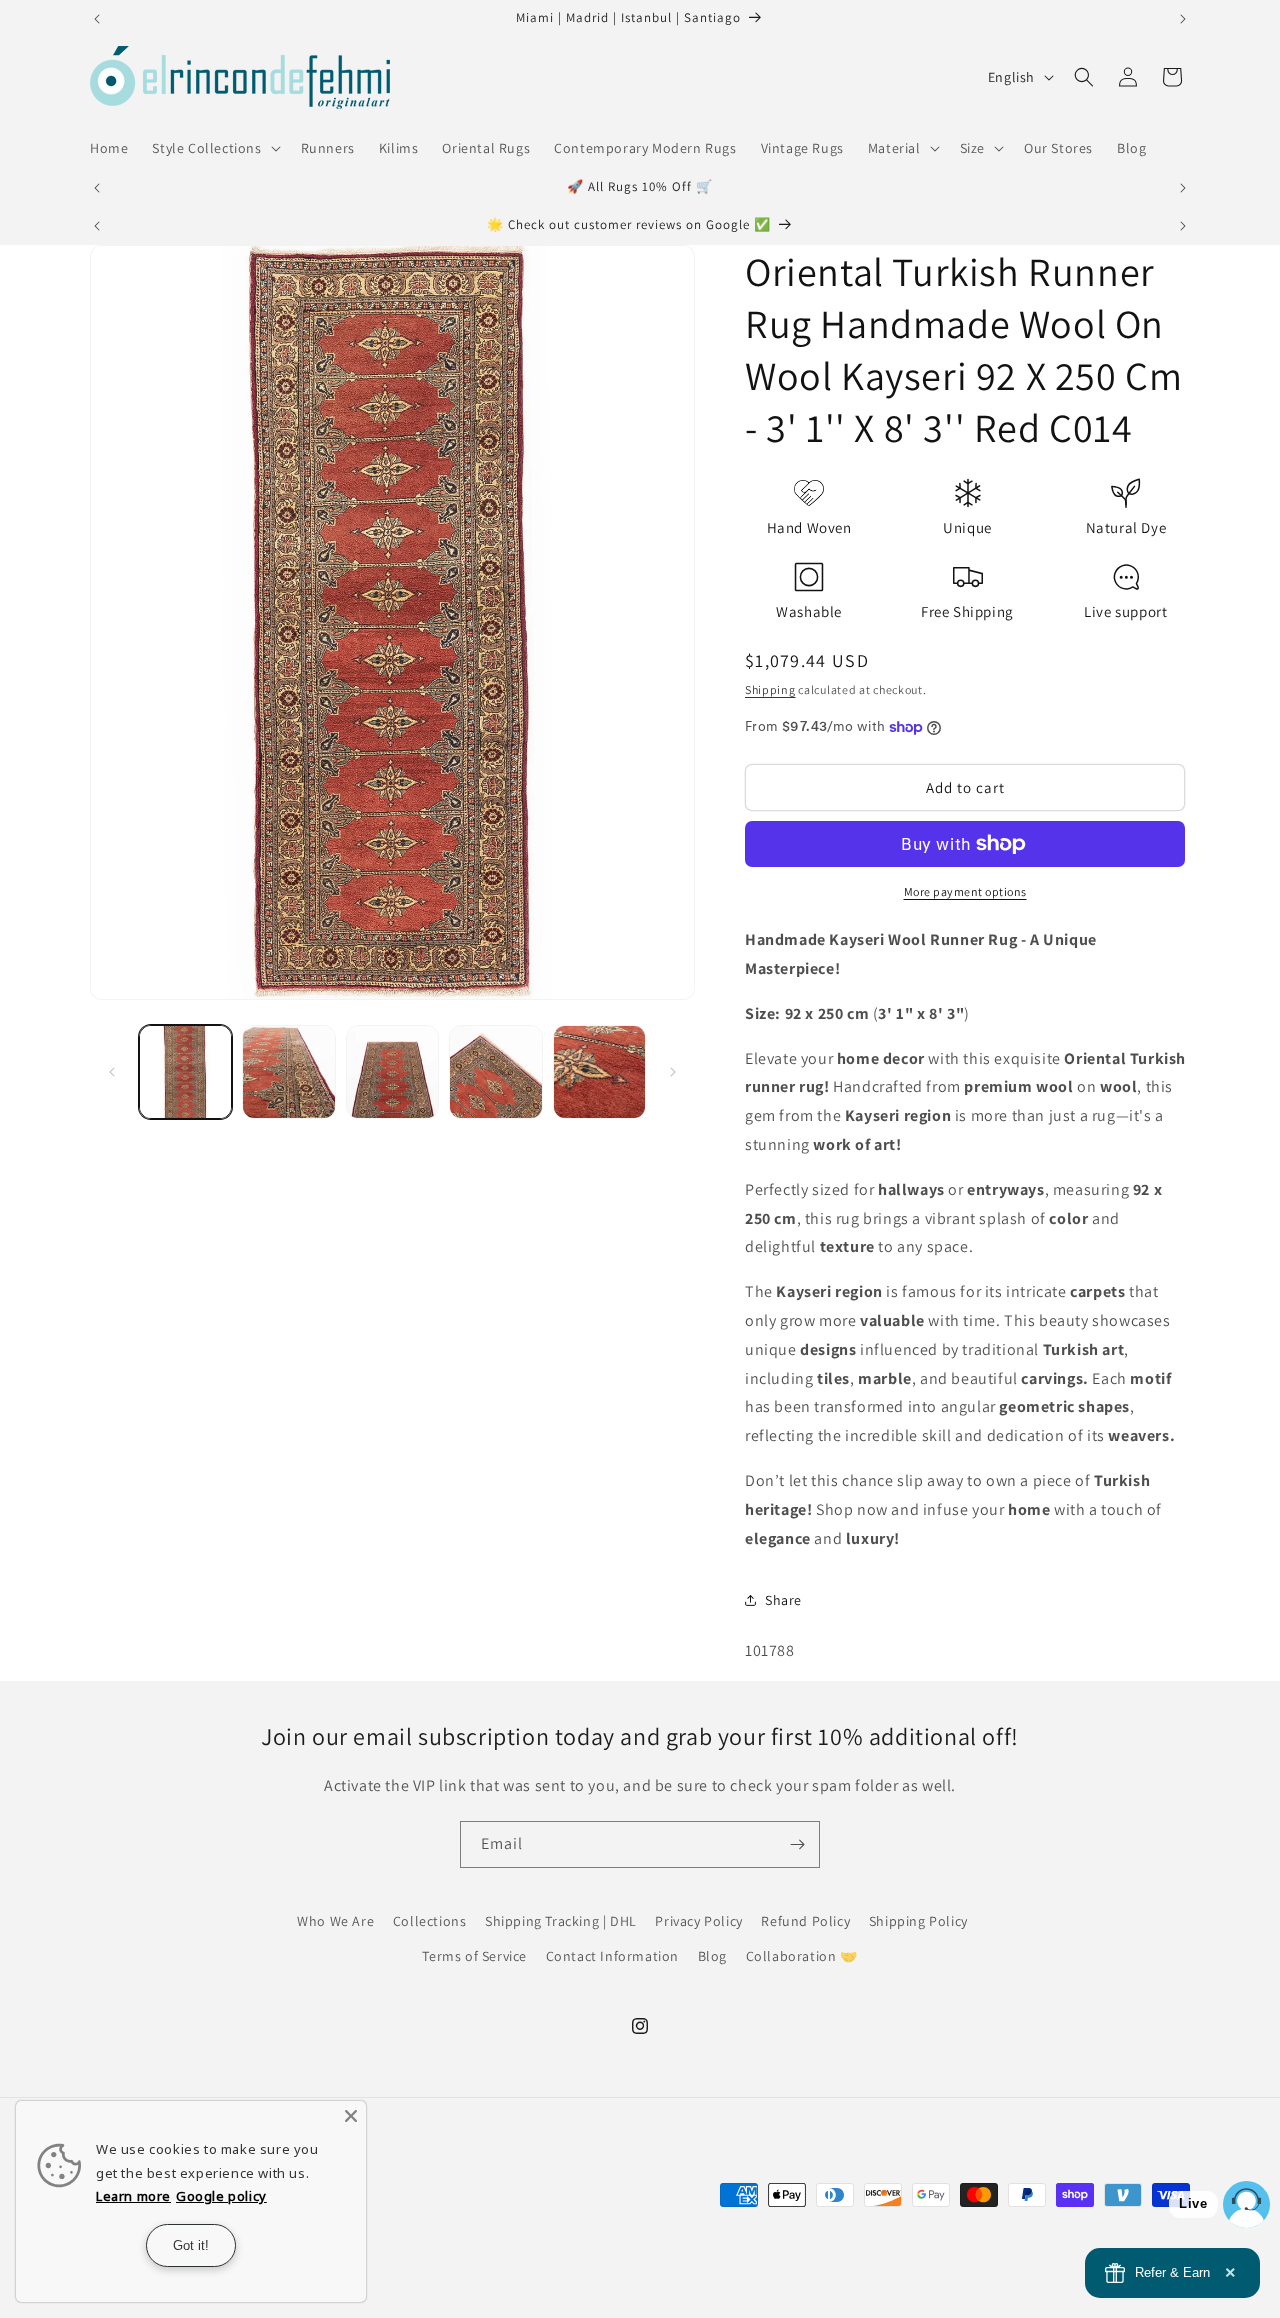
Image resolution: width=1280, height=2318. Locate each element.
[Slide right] (673, 1072)
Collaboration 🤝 (802, 1956)
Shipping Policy (918, 1921)
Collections (430, 1921)
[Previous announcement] (97, 19)
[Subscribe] (797, 1844)
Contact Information (612, 1956)
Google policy (221, 2196)
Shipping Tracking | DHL (561, 1921)
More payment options (965, 891)
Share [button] (783, 1600)
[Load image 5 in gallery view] (599, 1071)
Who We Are (335, 1921)
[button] (214, 148)
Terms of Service (474, 1956)
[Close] (351, 2116)
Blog (712, 1956)
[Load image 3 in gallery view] (392, 1071)
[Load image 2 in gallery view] (288, 1071)
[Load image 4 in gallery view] (495, 1071)
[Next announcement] (1183, 19)
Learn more (133, 2196)
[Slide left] (112, 1072)
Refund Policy (805, 1921)
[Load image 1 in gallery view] (185, 1071)
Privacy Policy (698, 1921)
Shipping (770, 689)
